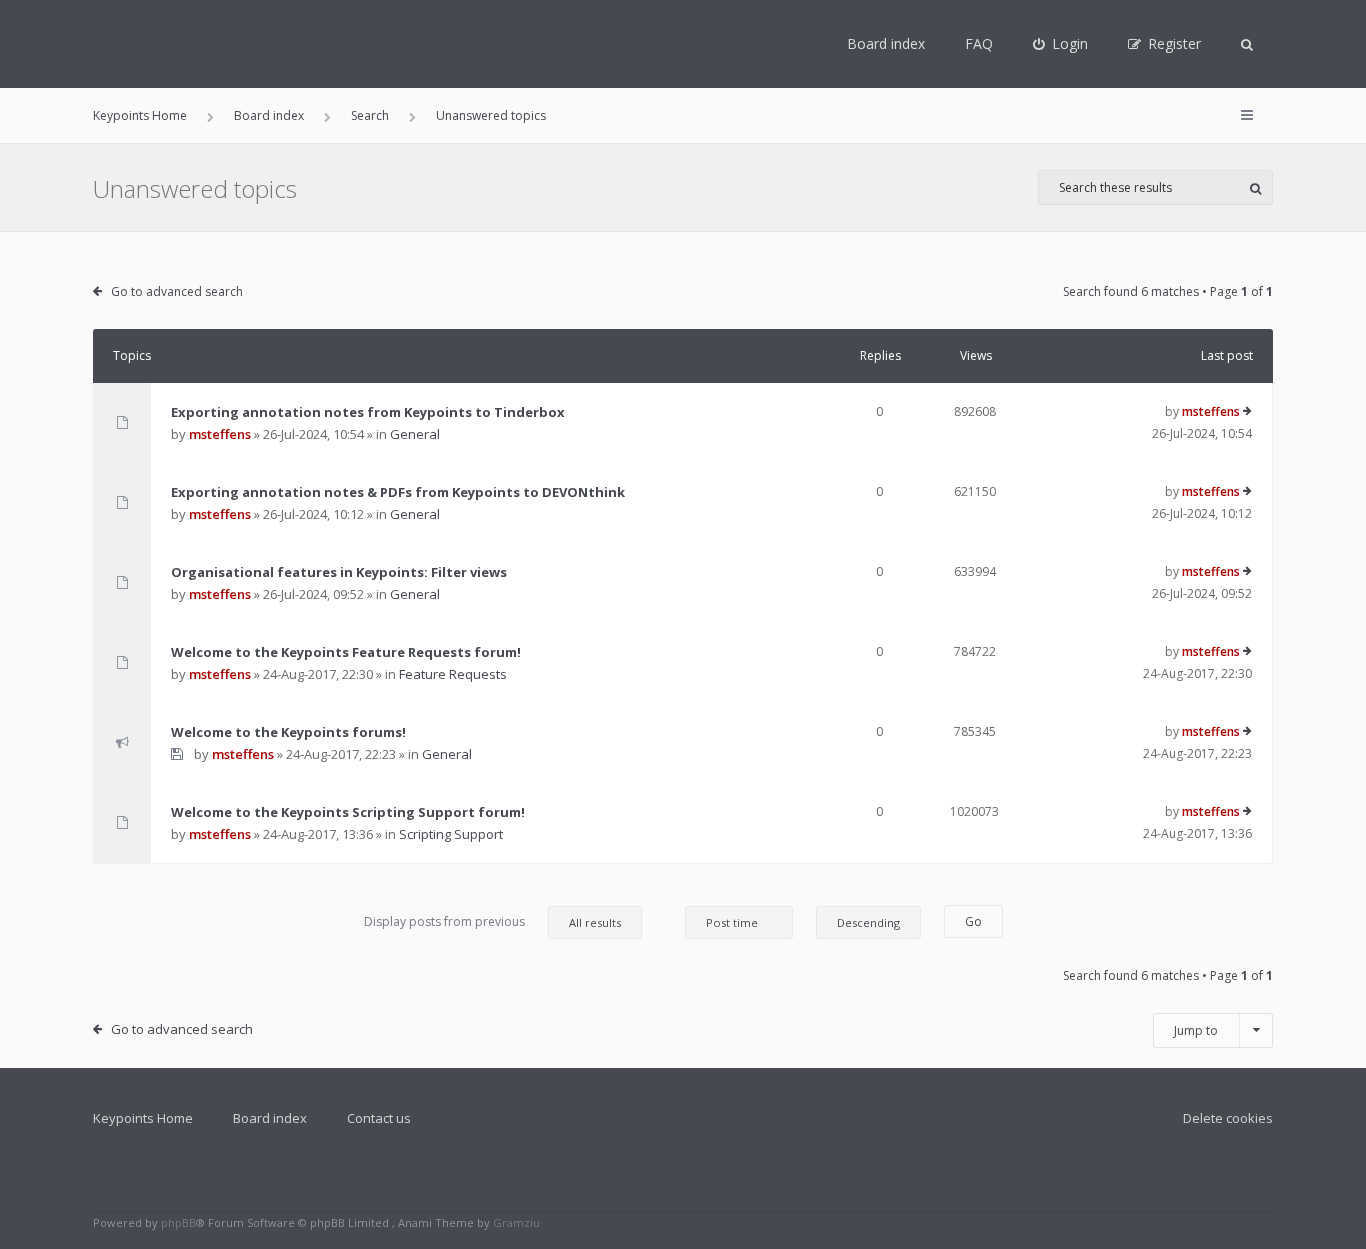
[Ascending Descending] (878, 922)
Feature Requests (453, 674)
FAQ (979, 43)
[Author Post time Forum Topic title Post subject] (739, 922)
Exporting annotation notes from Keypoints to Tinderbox (368, 412)
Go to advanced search (177, 291)
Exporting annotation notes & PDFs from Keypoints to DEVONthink (398, 492)
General (415, 434)
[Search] (1255, 187)
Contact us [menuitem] (379, 1118)
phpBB (178, 1222)
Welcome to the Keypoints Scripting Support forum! (348, 812)
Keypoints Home (143, 1118)
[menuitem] (1060, 44)
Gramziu (516, 1222)
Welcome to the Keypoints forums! (288, 732)
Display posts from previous (446, 921)
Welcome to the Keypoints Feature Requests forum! (346, 652)
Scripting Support (451, 834)
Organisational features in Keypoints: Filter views (339, 572)
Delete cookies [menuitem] (1228, 1118)
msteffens (220, 434)
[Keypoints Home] (125, 44)
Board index (886, 43)
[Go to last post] (1247, 412)
